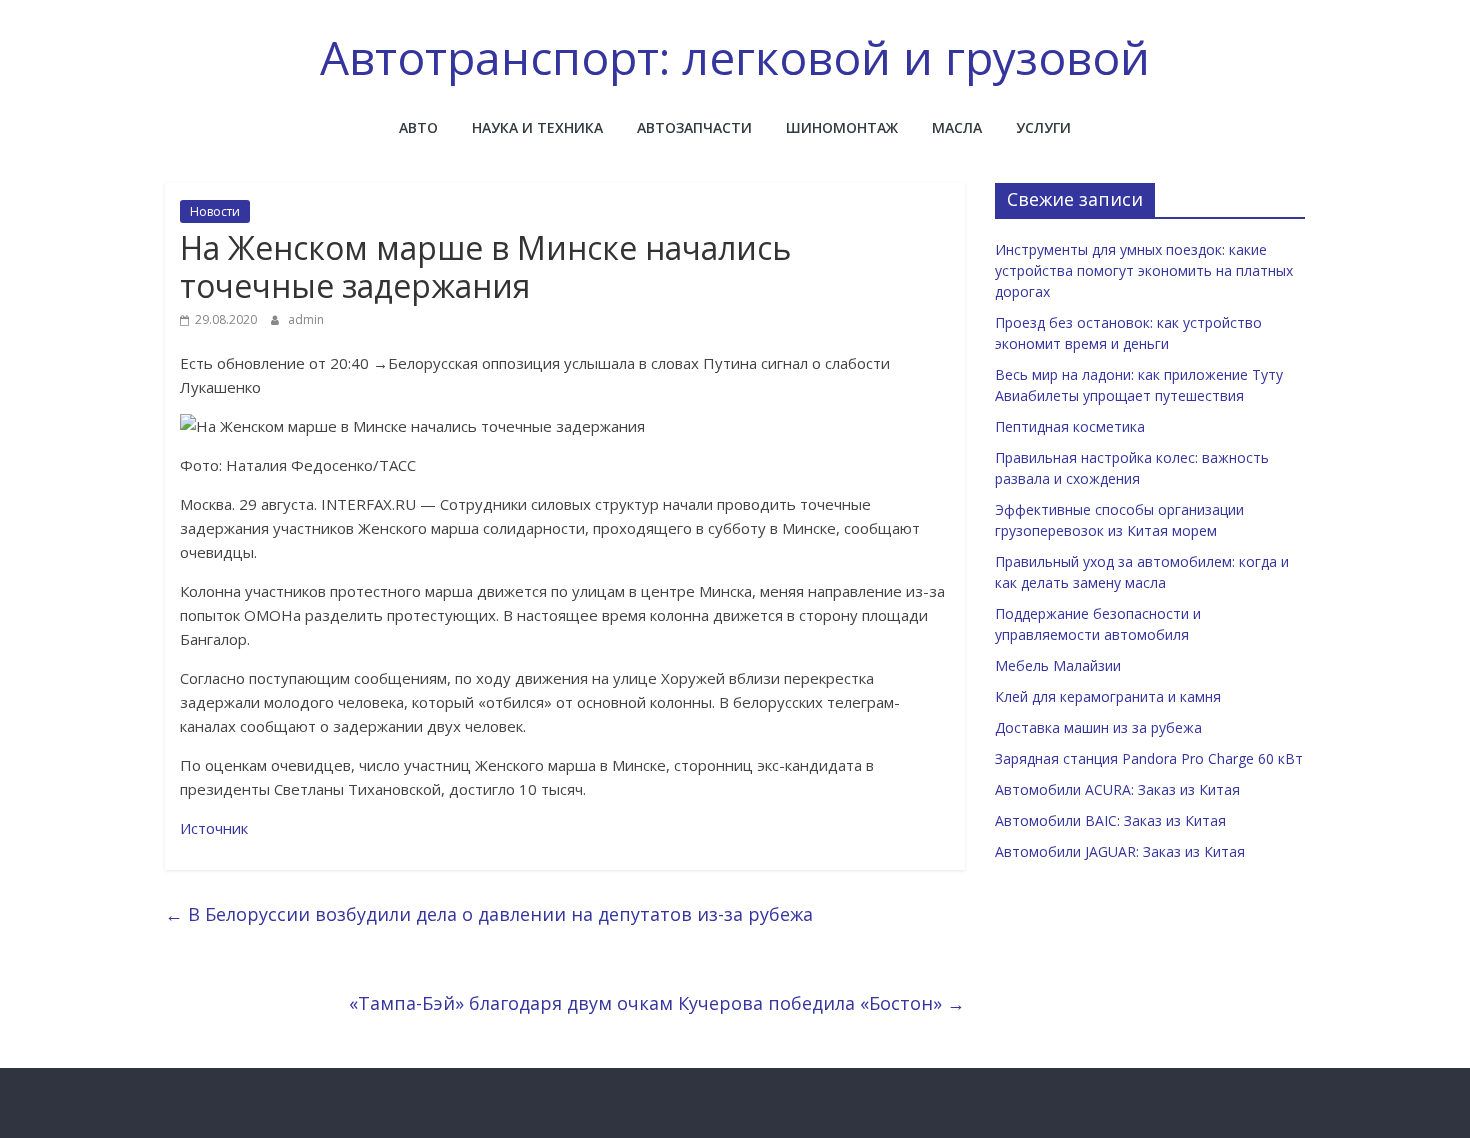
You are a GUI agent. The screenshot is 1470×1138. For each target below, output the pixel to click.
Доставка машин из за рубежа (1098, 727)
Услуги (1043, 127)
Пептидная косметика (1070, 426)
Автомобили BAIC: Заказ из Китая (1110, 820)
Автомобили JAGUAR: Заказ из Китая (1120, 851)
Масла (957, 127)
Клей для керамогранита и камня (1108, 696)
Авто (418, 127)
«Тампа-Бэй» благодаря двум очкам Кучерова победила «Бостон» (657, 1003)
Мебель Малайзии (1058, 665)
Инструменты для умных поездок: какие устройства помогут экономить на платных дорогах (1144, 270)
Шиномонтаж (842, 127)
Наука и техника (537, 127)
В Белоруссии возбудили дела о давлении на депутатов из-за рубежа (489, 914)
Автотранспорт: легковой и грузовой (735, 57)
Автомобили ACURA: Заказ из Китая (1117, 789)
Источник (214, 828)
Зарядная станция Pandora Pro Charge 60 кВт (1149, 758)
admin (306, 319)
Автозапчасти (694, 127)
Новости (215, 211)
